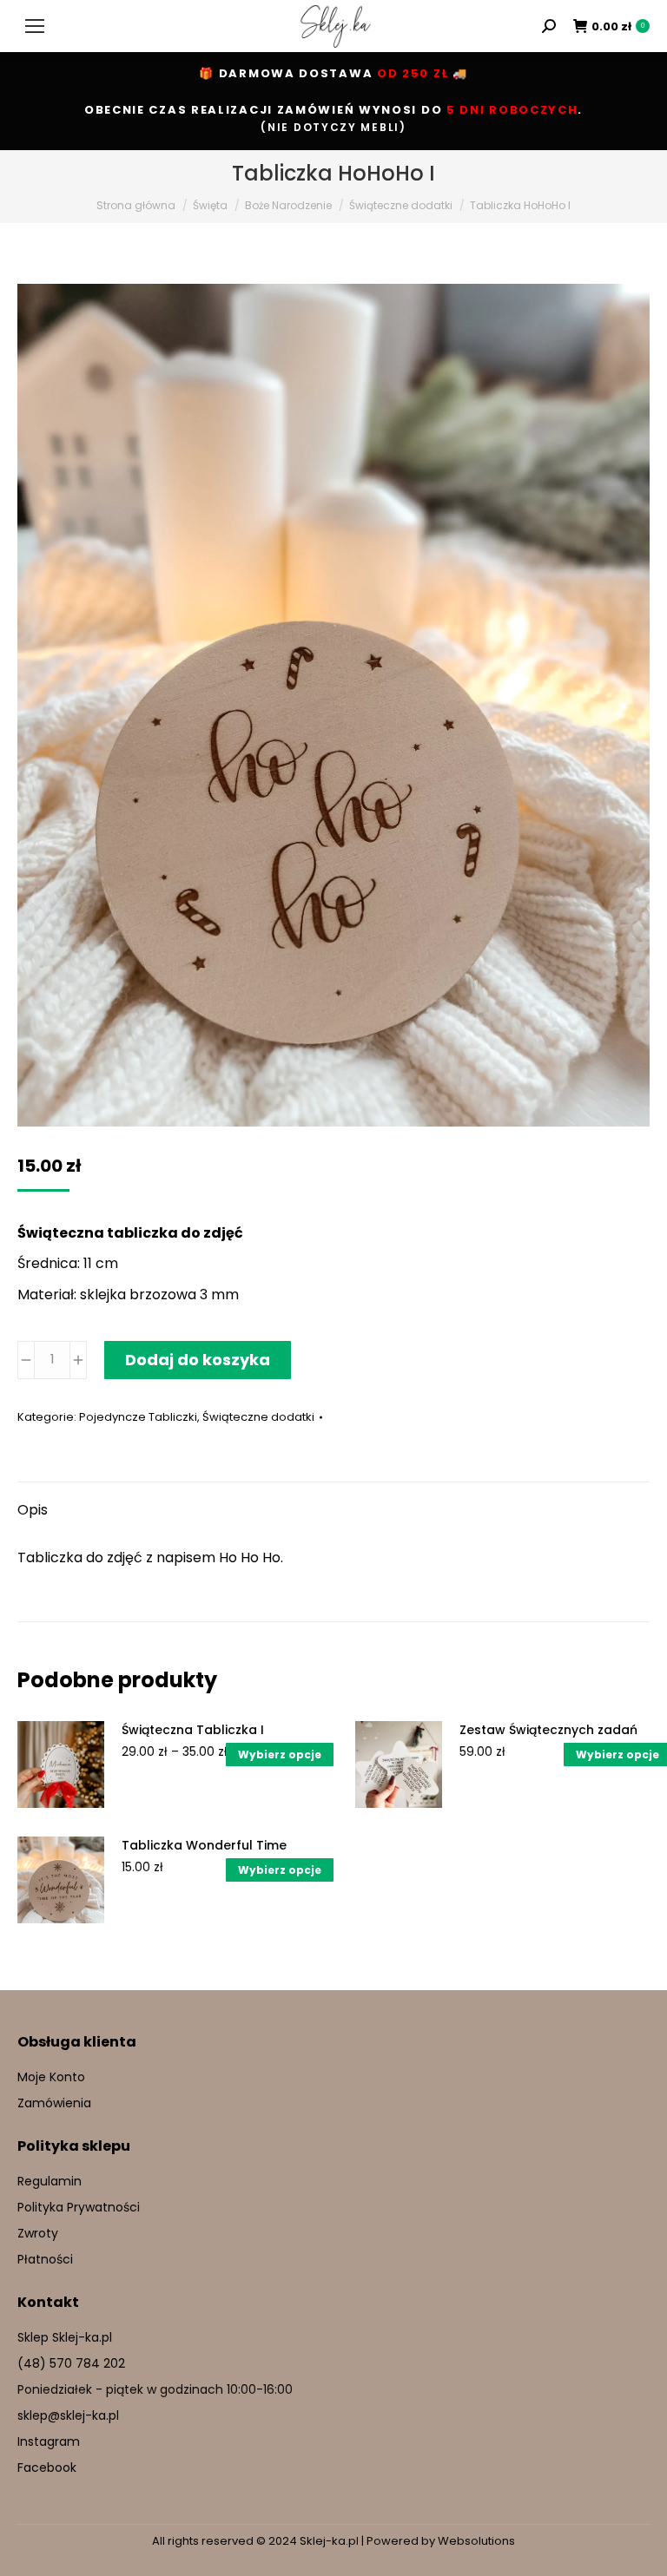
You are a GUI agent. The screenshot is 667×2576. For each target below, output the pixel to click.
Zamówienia (54, 2103)
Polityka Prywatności (79, 2207)
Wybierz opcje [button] (280, 1870)
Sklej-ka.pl (329, 2541)
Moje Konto (51, 2077)
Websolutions (476, 2541)
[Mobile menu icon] (35, 26)
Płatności (45, 2259)
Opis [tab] (33, 1510)
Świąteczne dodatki (258, 1417)
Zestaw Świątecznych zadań (548, 1730)
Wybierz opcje (280, 1755)
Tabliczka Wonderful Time (204, 1845)
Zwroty (38, 2233)
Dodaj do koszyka (198, 1360)
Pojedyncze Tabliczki (138, 1417)
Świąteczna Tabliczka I (193, 1730)
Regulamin (50, 2181)
